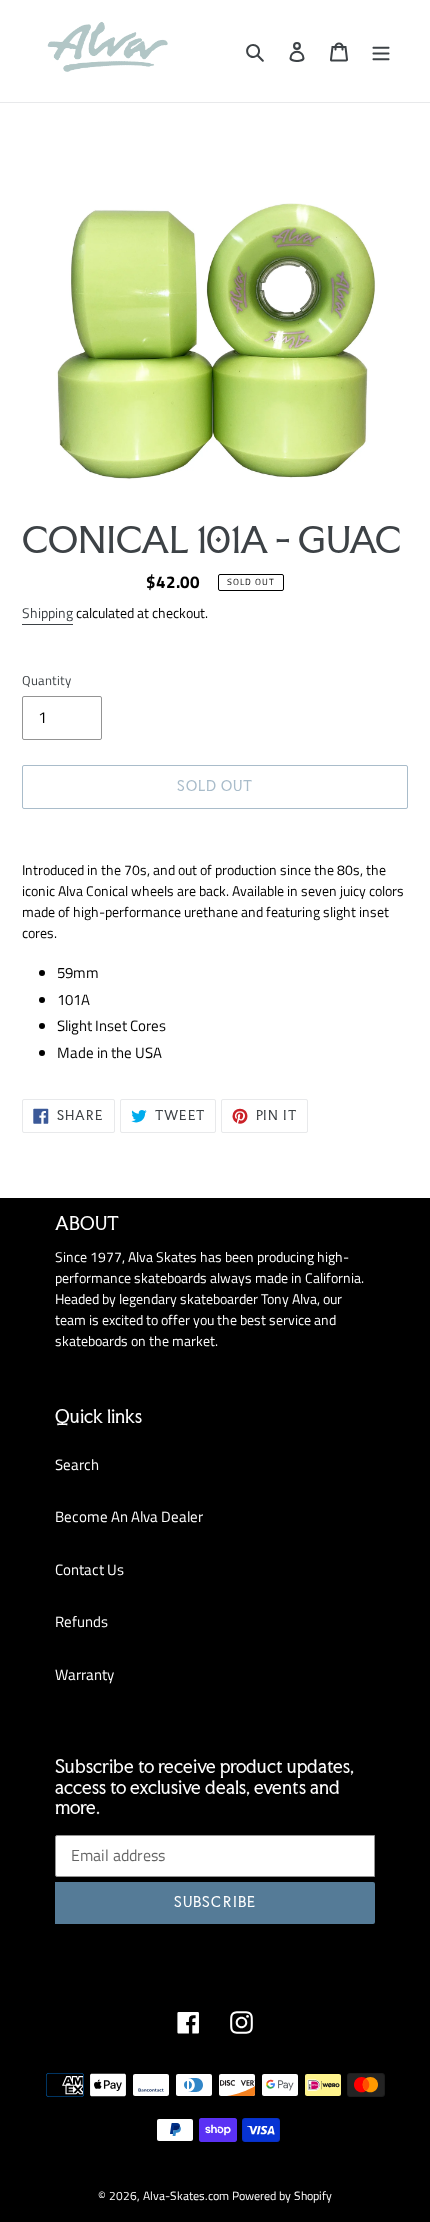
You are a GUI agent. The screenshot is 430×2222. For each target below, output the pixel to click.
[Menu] (381, 51)
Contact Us (89, 1569)
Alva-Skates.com (186, 2195)
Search (77, 1464)
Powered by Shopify (282, 2195)
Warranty (84, 1674)
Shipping (47, 612)
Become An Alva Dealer (129, 1516)
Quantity (46, 680)
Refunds (81, 1621)
